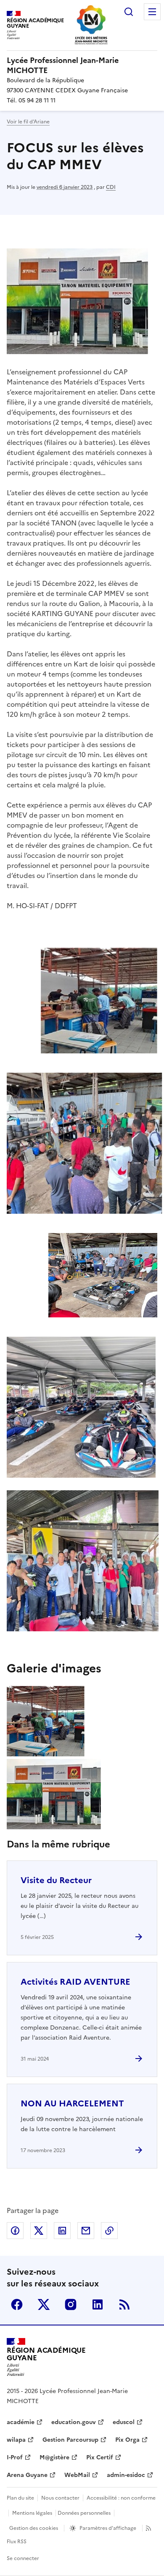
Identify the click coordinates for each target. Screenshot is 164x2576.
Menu (152, 12)
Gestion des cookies (34, 2528)
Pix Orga (127, 2440)
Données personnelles (84, 2513)
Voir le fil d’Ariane (28, 122)
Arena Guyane (27, 2475)
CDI (111, 187)
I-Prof (15, 2457)
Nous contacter (60, 2498)
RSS (124, 2304)
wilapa (16, 2440)
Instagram (71, 2304)
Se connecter (23, 2558)
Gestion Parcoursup (70, 2440)
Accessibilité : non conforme (121, 2498)
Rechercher (129, 12)
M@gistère (54, 2457)
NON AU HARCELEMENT (72, 2103)
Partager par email (86, 2231)
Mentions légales (32, 2513)
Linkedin (98, 2304)
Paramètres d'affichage (108, 2528)
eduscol (124, 2422)
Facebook (17, 2304)
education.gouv (74, 2422)
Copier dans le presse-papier (109, 2231)
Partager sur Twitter (39, 2231)
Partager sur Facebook (15, 2231)
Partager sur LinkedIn (62, 2231)
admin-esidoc (126, 2475)
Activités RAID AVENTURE (75, 1982)
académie (21, 2422)
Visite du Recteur (56, 1880)
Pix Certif (100, 2457)
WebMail (77, 2475)
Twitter (44, 2304)
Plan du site (20, 2498)
